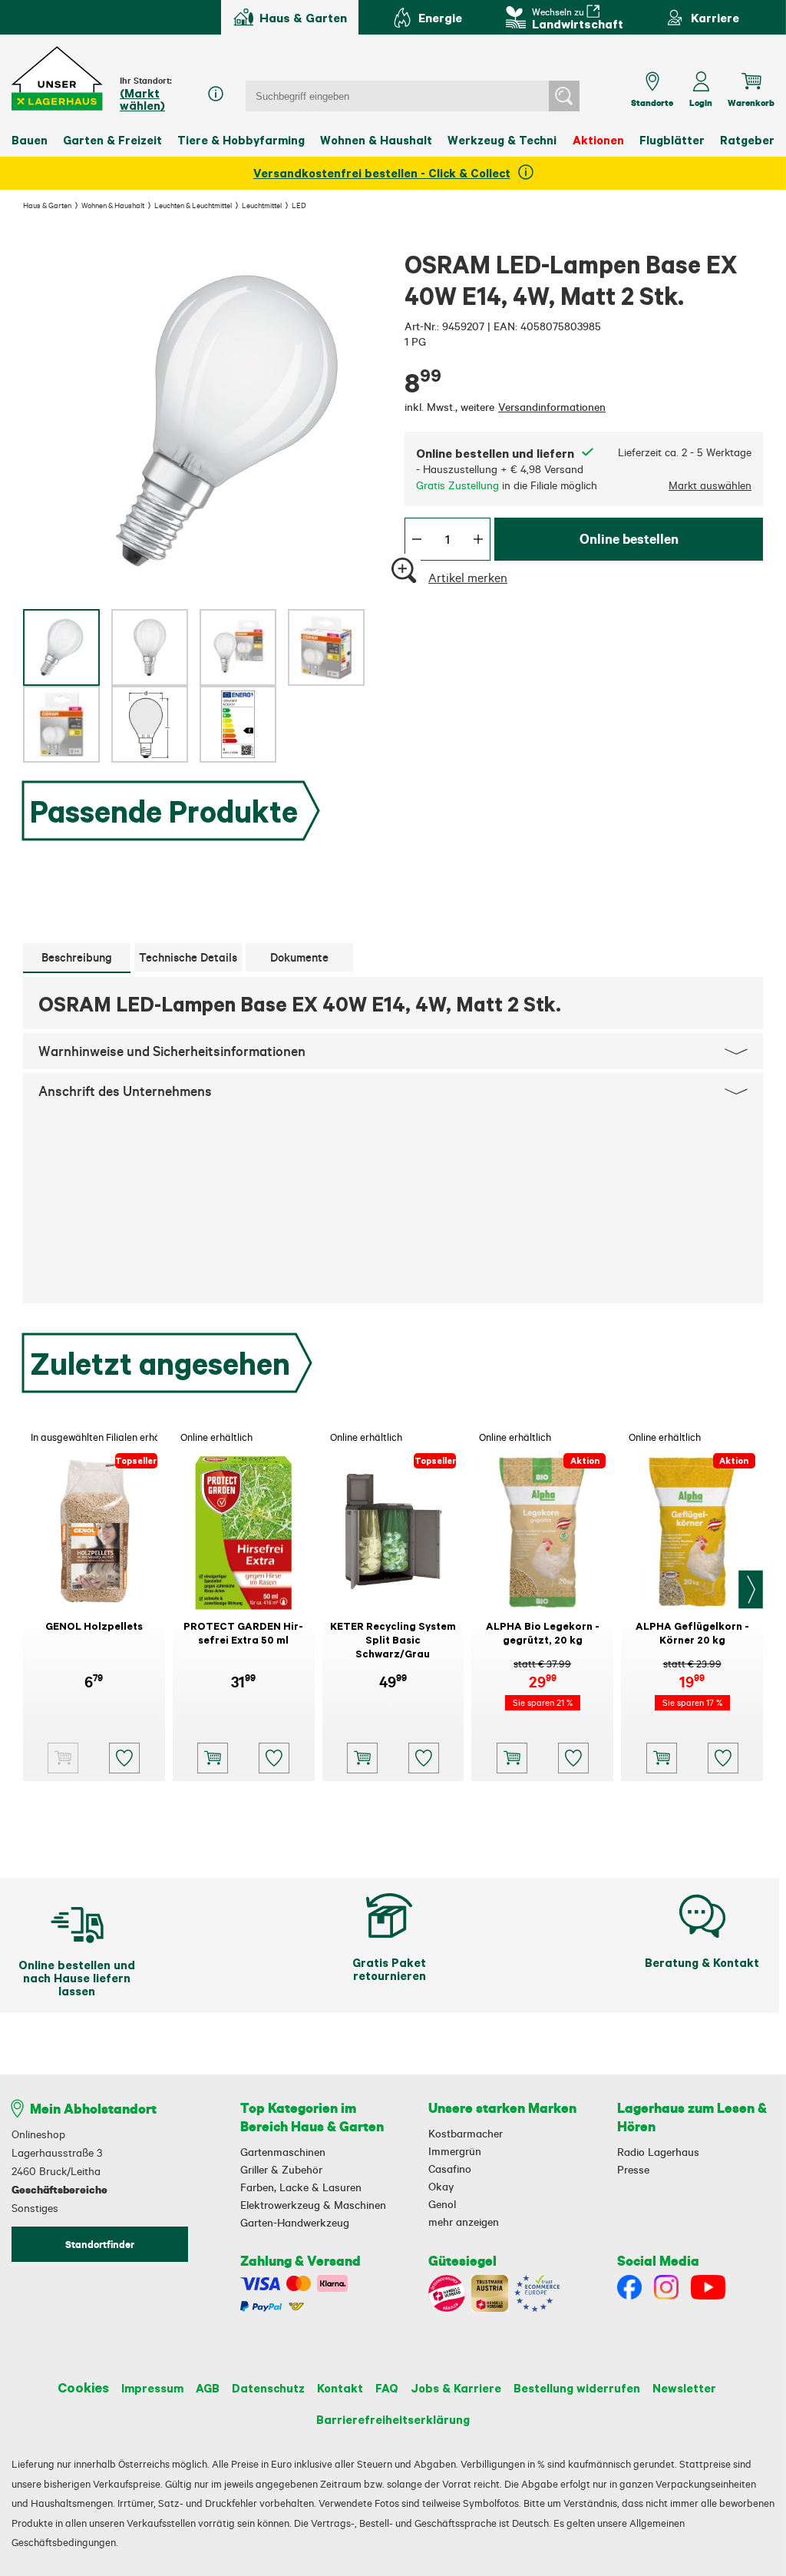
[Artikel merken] (124, 1758)
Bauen (30, 140)
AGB (208, 2388)
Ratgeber (747, 140)
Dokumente (299, 957)
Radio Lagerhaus (658, 2152)
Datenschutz (268, 2388)
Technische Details (188, 957)
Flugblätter (672, 140)
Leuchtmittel (262, 205)
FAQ (387, 2388)
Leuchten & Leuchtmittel (193, 205)
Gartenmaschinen (283, 2152)
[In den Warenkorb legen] (213, 1758)
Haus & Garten (47, 205)
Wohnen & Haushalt (376, 140)
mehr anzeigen (464, 2222)
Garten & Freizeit (112, 140)
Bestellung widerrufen (577, 2388)
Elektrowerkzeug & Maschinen (313, 2205)
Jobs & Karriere (456, 2388)
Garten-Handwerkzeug (295, 2223)
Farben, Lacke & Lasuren (301, 2187)
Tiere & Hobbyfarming (241, 140)
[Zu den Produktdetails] (63, 1758)
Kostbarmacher (466, 2134)
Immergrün (455, 2151)
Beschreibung (77, 957)
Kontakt (340, 2388)
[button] (58, 79)
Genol (442, 2204)
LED (299, 205)
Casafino (450, 2169)
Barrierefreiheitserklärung (393, 2419)
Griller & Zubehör (281, 2170)
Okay (441, 2187)
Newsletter (684, 2388)
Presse (633, 2170)
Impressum (152, 2388)
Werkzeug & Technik (505, 140)
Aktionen (598, 140)
